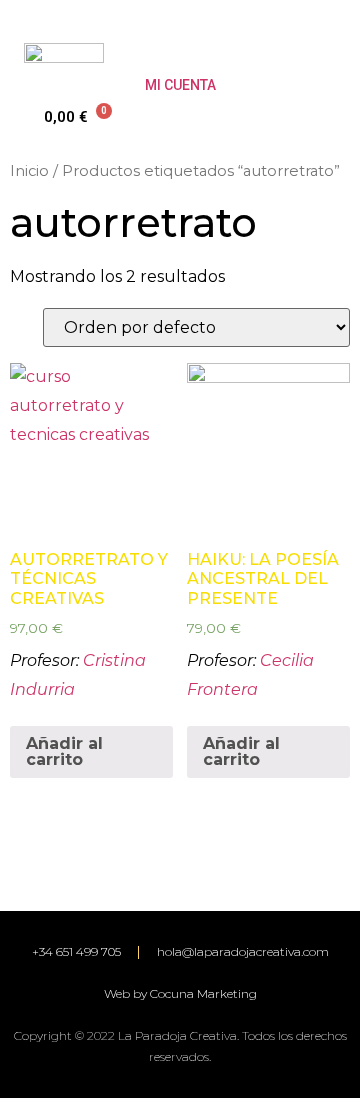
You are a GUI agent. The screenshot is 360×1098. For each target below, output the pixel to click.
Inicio (29, 171)
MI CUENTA (180, 85)
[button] (321, 46)
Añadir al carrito (64, 751)
